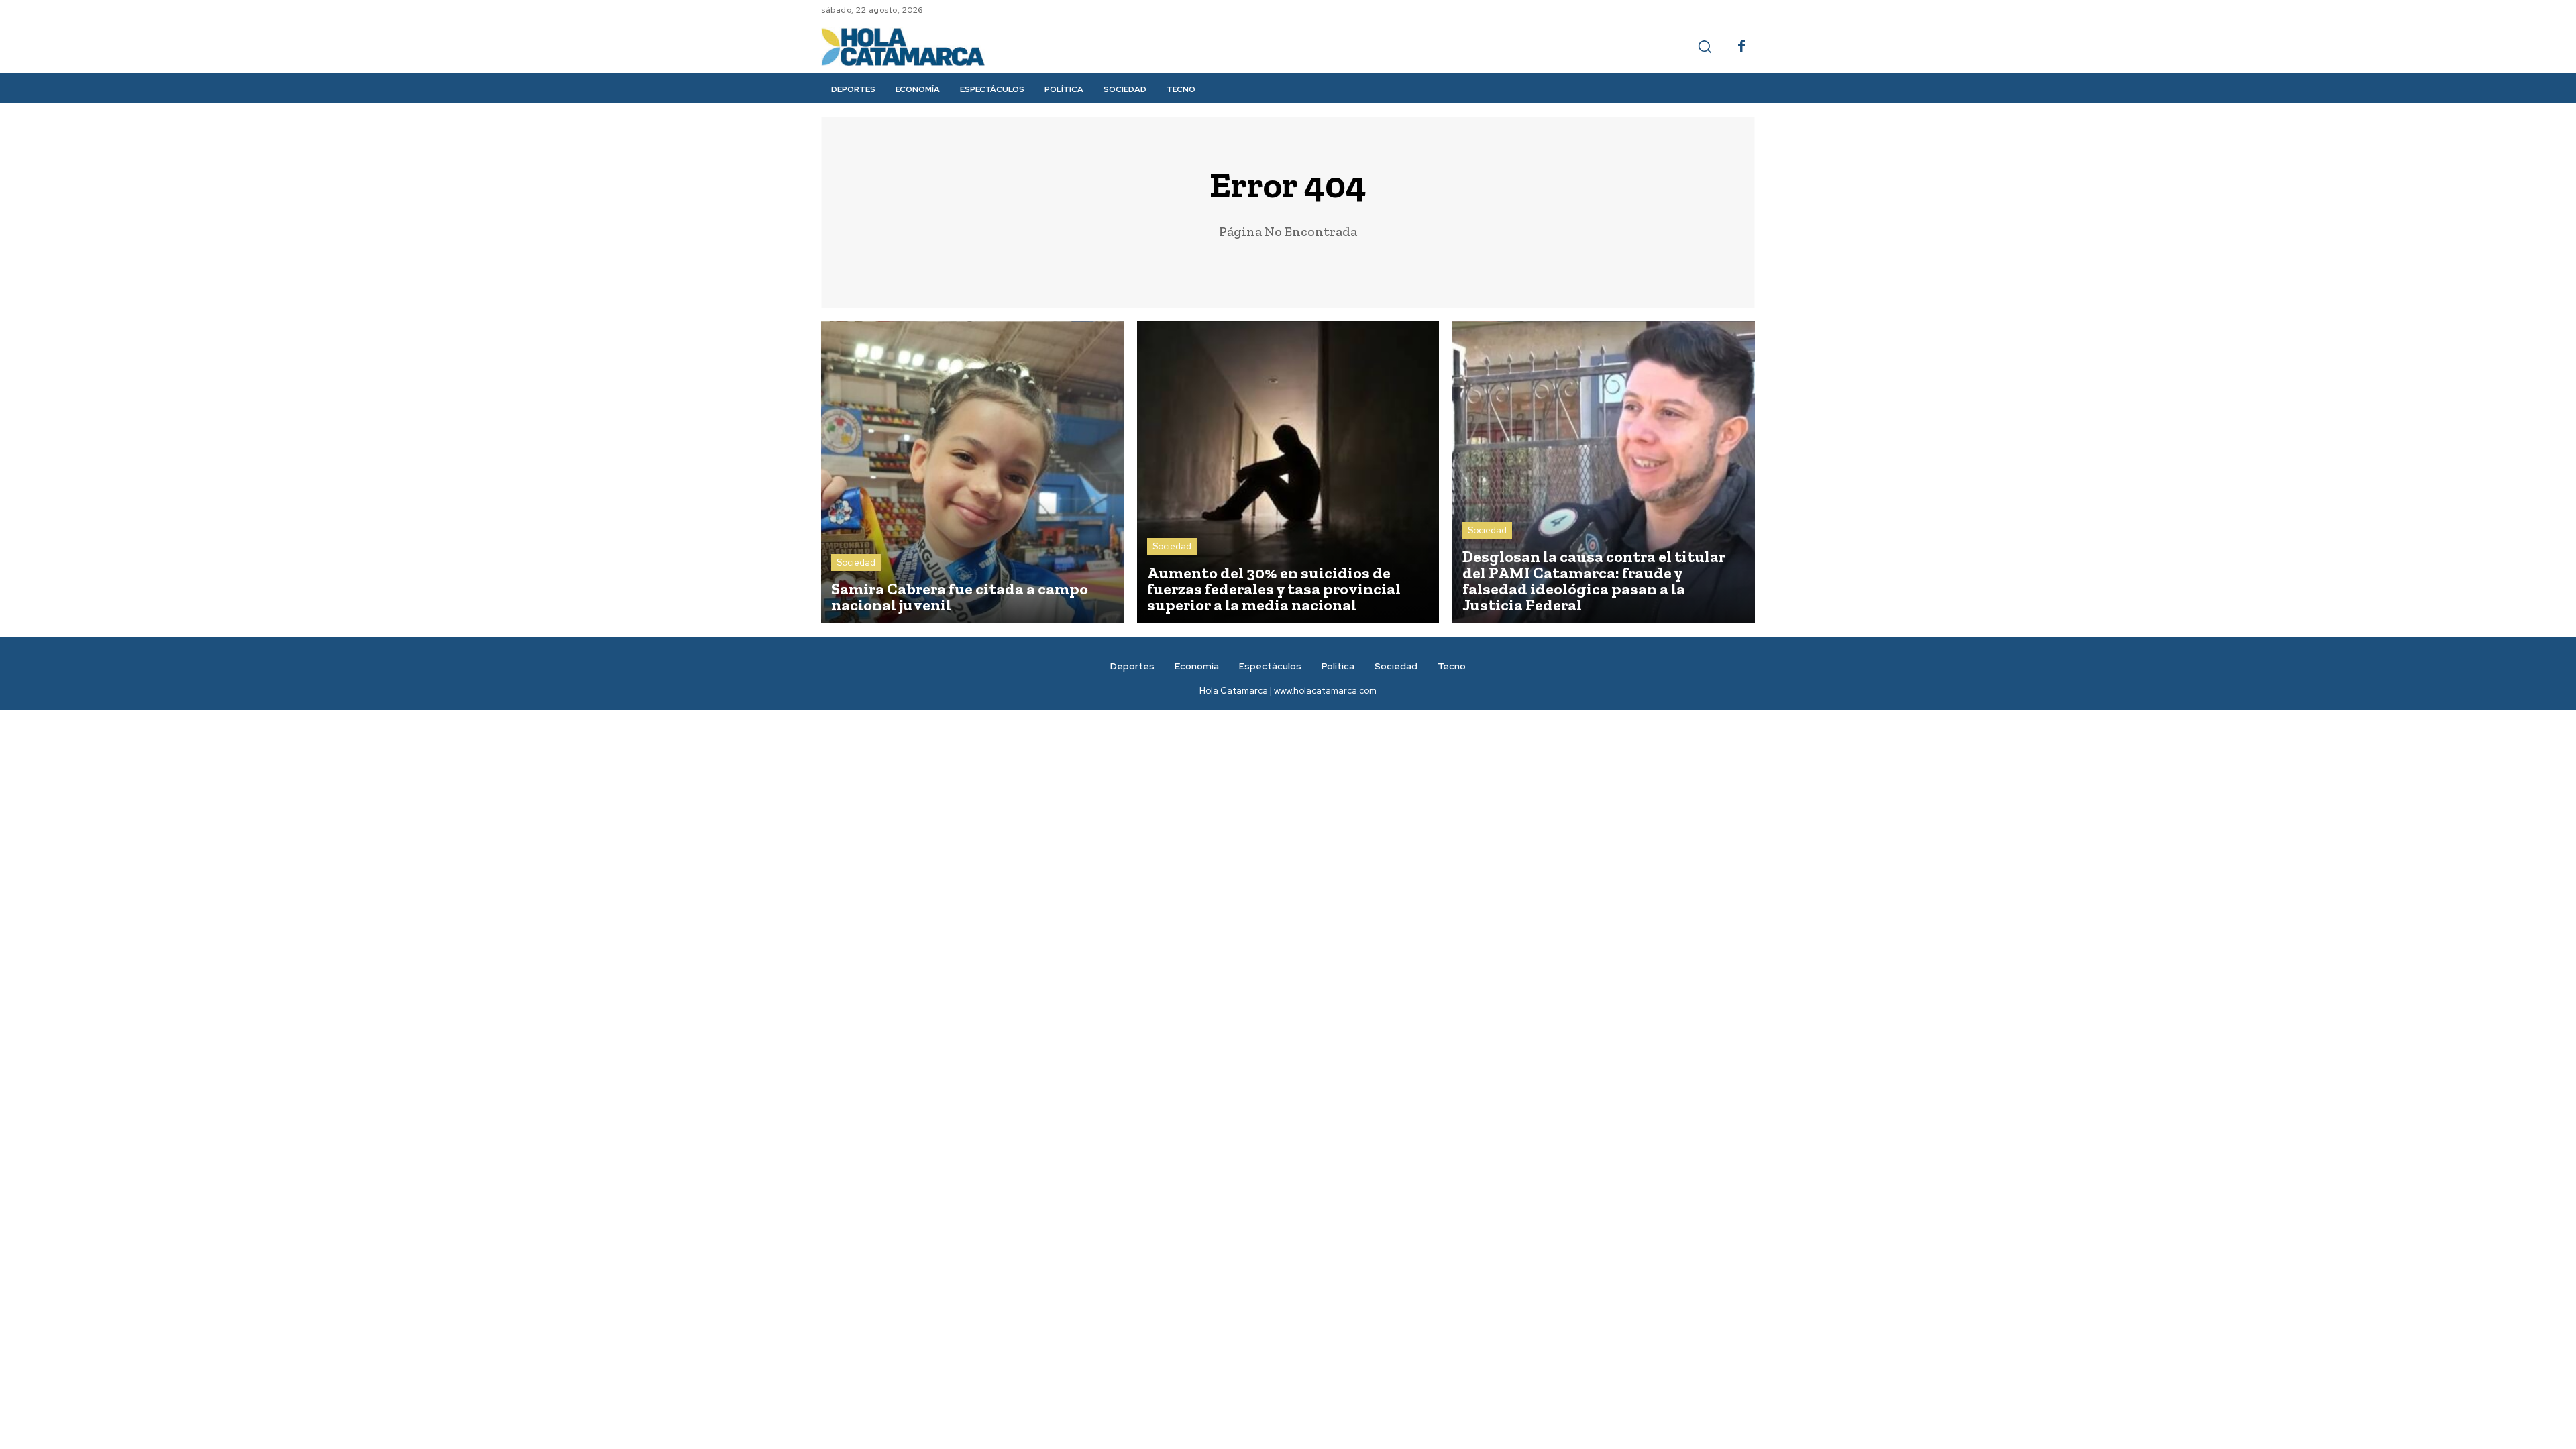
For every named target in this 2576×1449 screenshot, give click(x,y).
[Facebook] (1741, 47)
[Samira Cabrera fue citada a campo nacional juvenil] (972, 473)
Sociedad (856, 562)
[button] (1705, 46)
